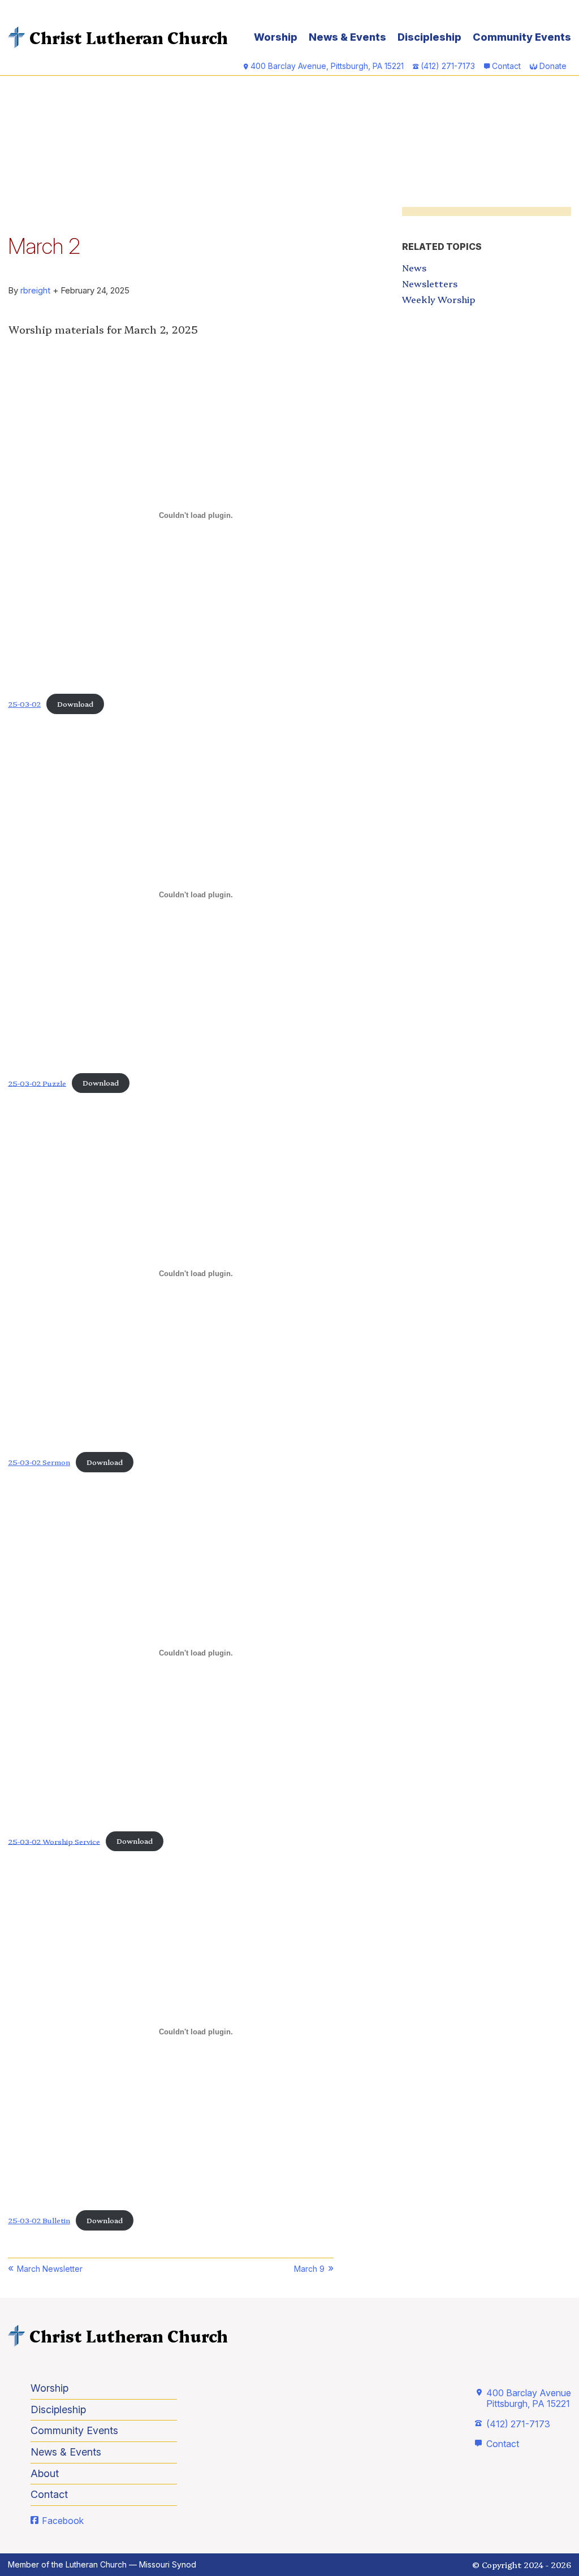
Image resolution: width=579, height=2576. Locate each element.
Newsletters (430, 283)
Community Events (522, 37)
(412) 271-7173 (518, 2424)
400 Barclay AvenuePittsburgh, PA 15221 (529, 2398)
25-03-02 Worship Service (54, 1841)
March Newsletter (50, 2269)
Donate (553, 66)
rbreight (35, 290)
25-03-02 (24, 704)
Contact (506, 66)
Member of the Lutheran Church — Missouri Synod (102, 2564)
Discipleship (429, 37)
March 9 (309, 2269)
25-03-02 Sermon (39, 1462)
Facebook (63, 2521)
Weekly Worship (438, 299)
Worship (276, 37)
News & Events (347, 37)
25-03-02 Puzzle (37, 1082)
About (45, 2473)
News (414, 267)
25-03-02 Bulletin (39, 2220)
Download (75, 704)
